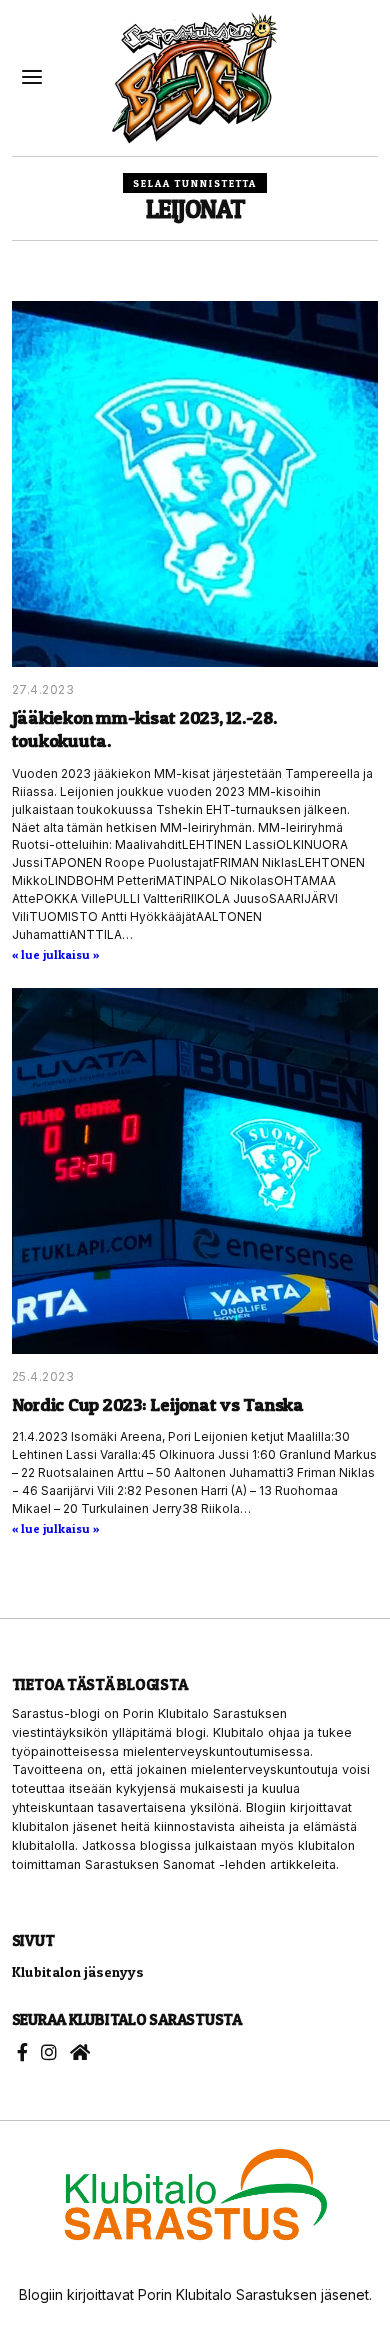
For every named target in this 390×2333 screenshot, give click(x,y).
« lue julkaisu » (55, 954)
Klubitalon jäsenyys (78, 1971)
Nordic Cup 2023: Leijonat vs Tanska (158, 1404)
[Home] (80, 2052)
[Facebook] (22, 2052)
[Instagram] (49, 2052)
